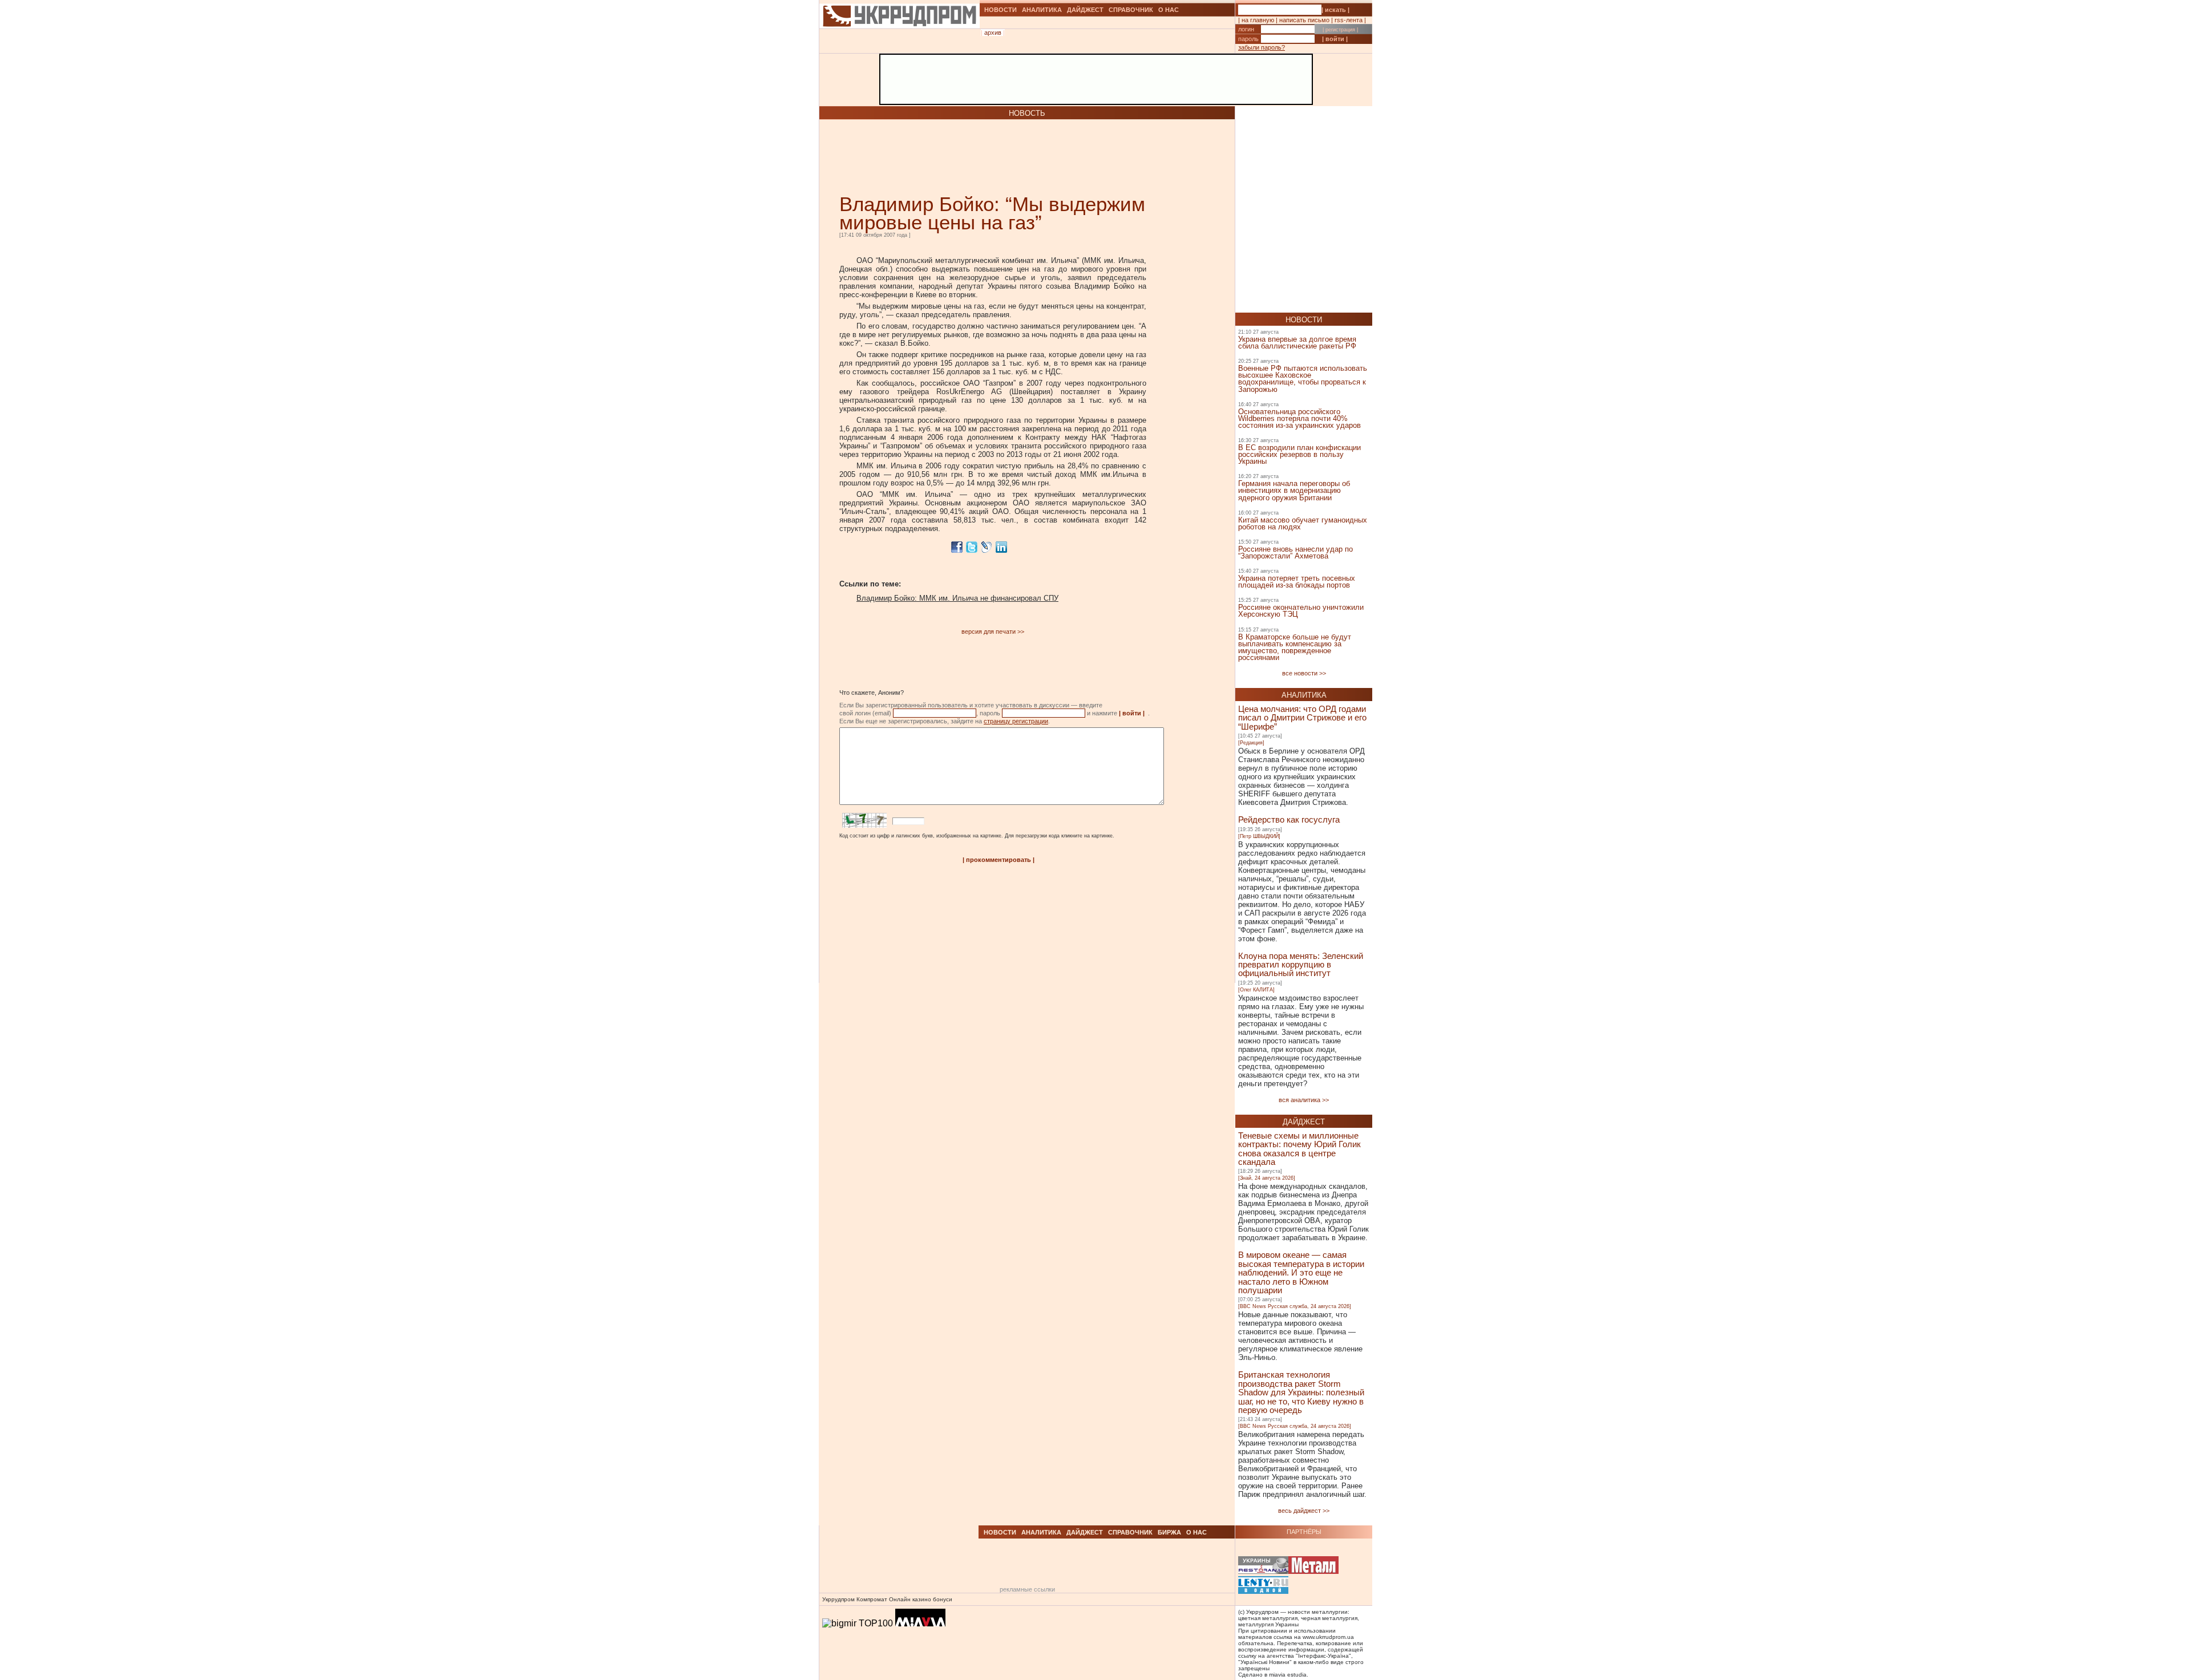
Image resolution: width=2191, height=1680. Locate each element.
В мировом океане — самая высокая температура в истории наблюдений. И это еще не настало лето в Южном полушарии (1301, 1272)
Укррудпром (838, 1599)
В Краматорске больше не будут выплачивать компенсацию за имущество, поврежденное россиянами (1295, 647)
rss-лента (1349, 20)
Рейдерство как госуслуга (1289, 819)
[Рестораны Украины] (1263, 1566)
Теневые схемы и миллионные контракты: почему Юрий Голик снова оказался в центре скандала (1299, 1149)
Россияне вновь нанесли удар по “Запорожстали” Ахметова (1295, 552)
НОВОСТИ (1000, 10)
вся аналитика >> (1304, 1100)
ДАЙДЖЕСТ (1085, 10)
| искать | (1335, 10)
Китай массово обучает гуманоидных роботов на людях (1303, 523)
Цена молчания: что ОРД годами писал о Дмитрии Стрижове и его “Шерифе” (1302, 718)
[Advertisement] (973, 157)
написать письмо (1304, 20)
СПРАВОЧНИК (1131, 10)
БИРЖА (1169, 1532)
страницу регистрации (1016, 721)
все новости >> (1304, 673)
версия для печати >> (993, 631)
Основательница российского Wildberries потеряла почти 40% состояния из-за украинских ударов (1299, 418)
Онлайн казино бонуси (921, 1599)
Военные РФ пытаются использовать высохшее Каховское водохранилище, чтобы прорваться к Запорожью (1303, 378)
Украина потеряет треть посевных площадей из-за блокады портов (1297, 582)
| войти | (1335, 39)
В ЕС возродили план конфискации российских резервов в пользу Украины (1299, 454)
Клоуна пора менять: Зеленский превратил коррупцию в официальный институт (1301, 965)
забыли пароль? (1262, 47)
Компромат (872, 1599)
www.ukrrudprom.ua (1328, 1637)
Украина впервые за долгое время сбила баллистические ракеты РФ (1297, 343)
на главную (1258, 20)
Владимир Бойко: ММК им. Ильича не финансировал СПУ (957, 598)
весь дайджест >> (1304, 1511)
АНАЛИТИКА (1042, 10)
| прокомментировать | (999, 860)
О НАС (1169, 10)
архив (993, 33)
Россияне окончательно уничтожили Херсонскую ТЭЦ (1301, 611)
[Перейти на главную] (900, 42)
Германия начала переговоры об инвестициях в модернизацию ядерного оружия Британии (1294, 490)
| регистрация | (1340, 30)
